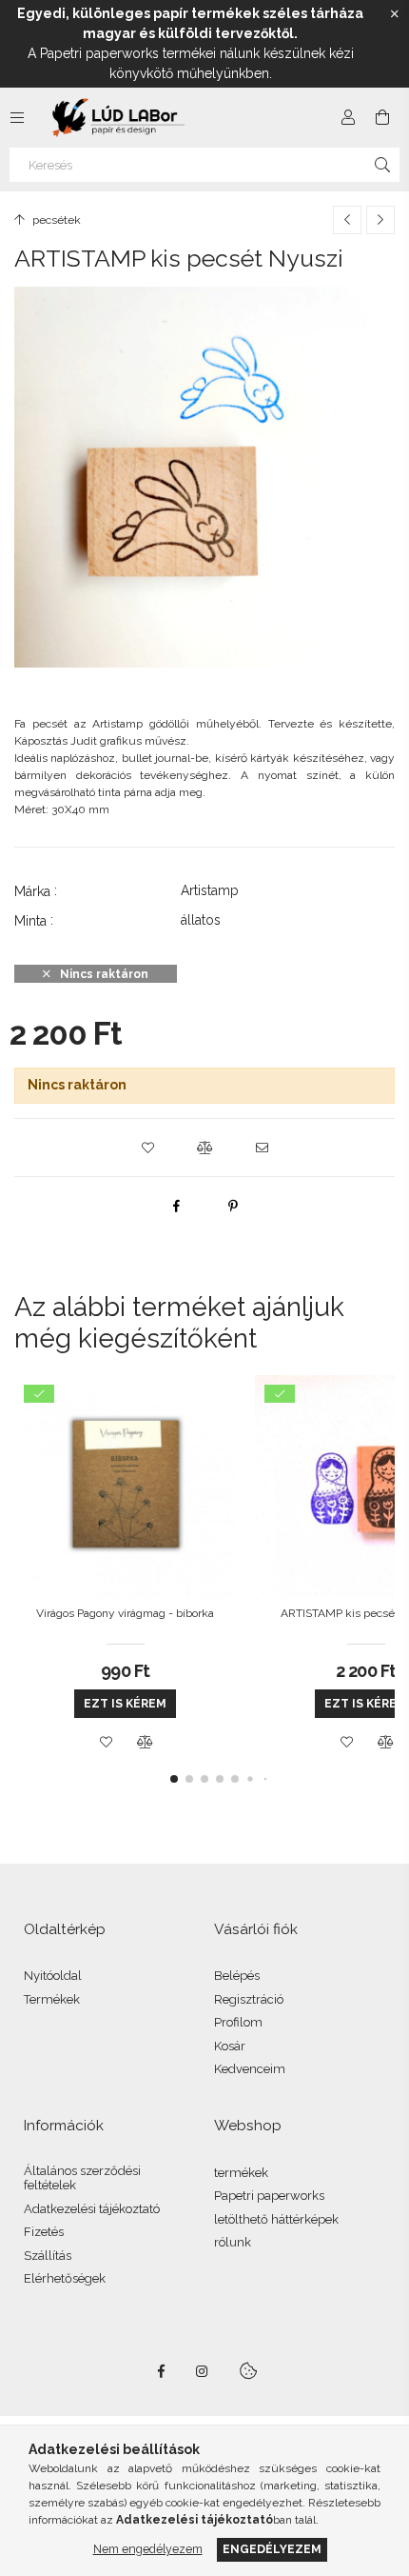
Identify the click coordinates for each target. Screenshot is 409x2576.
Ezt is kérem (125, 1704)
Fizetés (44, 2232)
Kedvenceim (250, 2069)
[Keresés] (382, 165)
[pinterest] (233, 1206)
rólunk (233, 2242)
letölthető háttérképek (276, 2219)
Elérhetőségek (65, 2278)
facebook (161, 2371)
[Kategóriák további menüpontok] (17, 117)
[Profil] (348, 117)
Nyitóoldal (53, 1976)
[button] (147, 1148)
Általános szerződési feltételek (82, 2178)
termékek (241, 2173)
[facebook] (176, 1206)
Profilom (238, 2022)
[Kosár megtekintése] (382, 117)
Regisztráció (249, 1999)
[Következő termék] (380, 220)
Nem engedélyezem (148, 2549)
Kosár (230, 2046)
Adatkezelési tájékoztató (92, 2209)
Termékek (52, 1999)
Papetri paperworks (269, 2196)
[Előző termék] (347, 220)
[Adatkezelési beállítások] (248, 2371)
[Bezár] (395, 14)
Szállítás (48, 2256)
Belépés (237, 1976)
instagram (203, 2371)
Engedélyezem (272, 2549)
